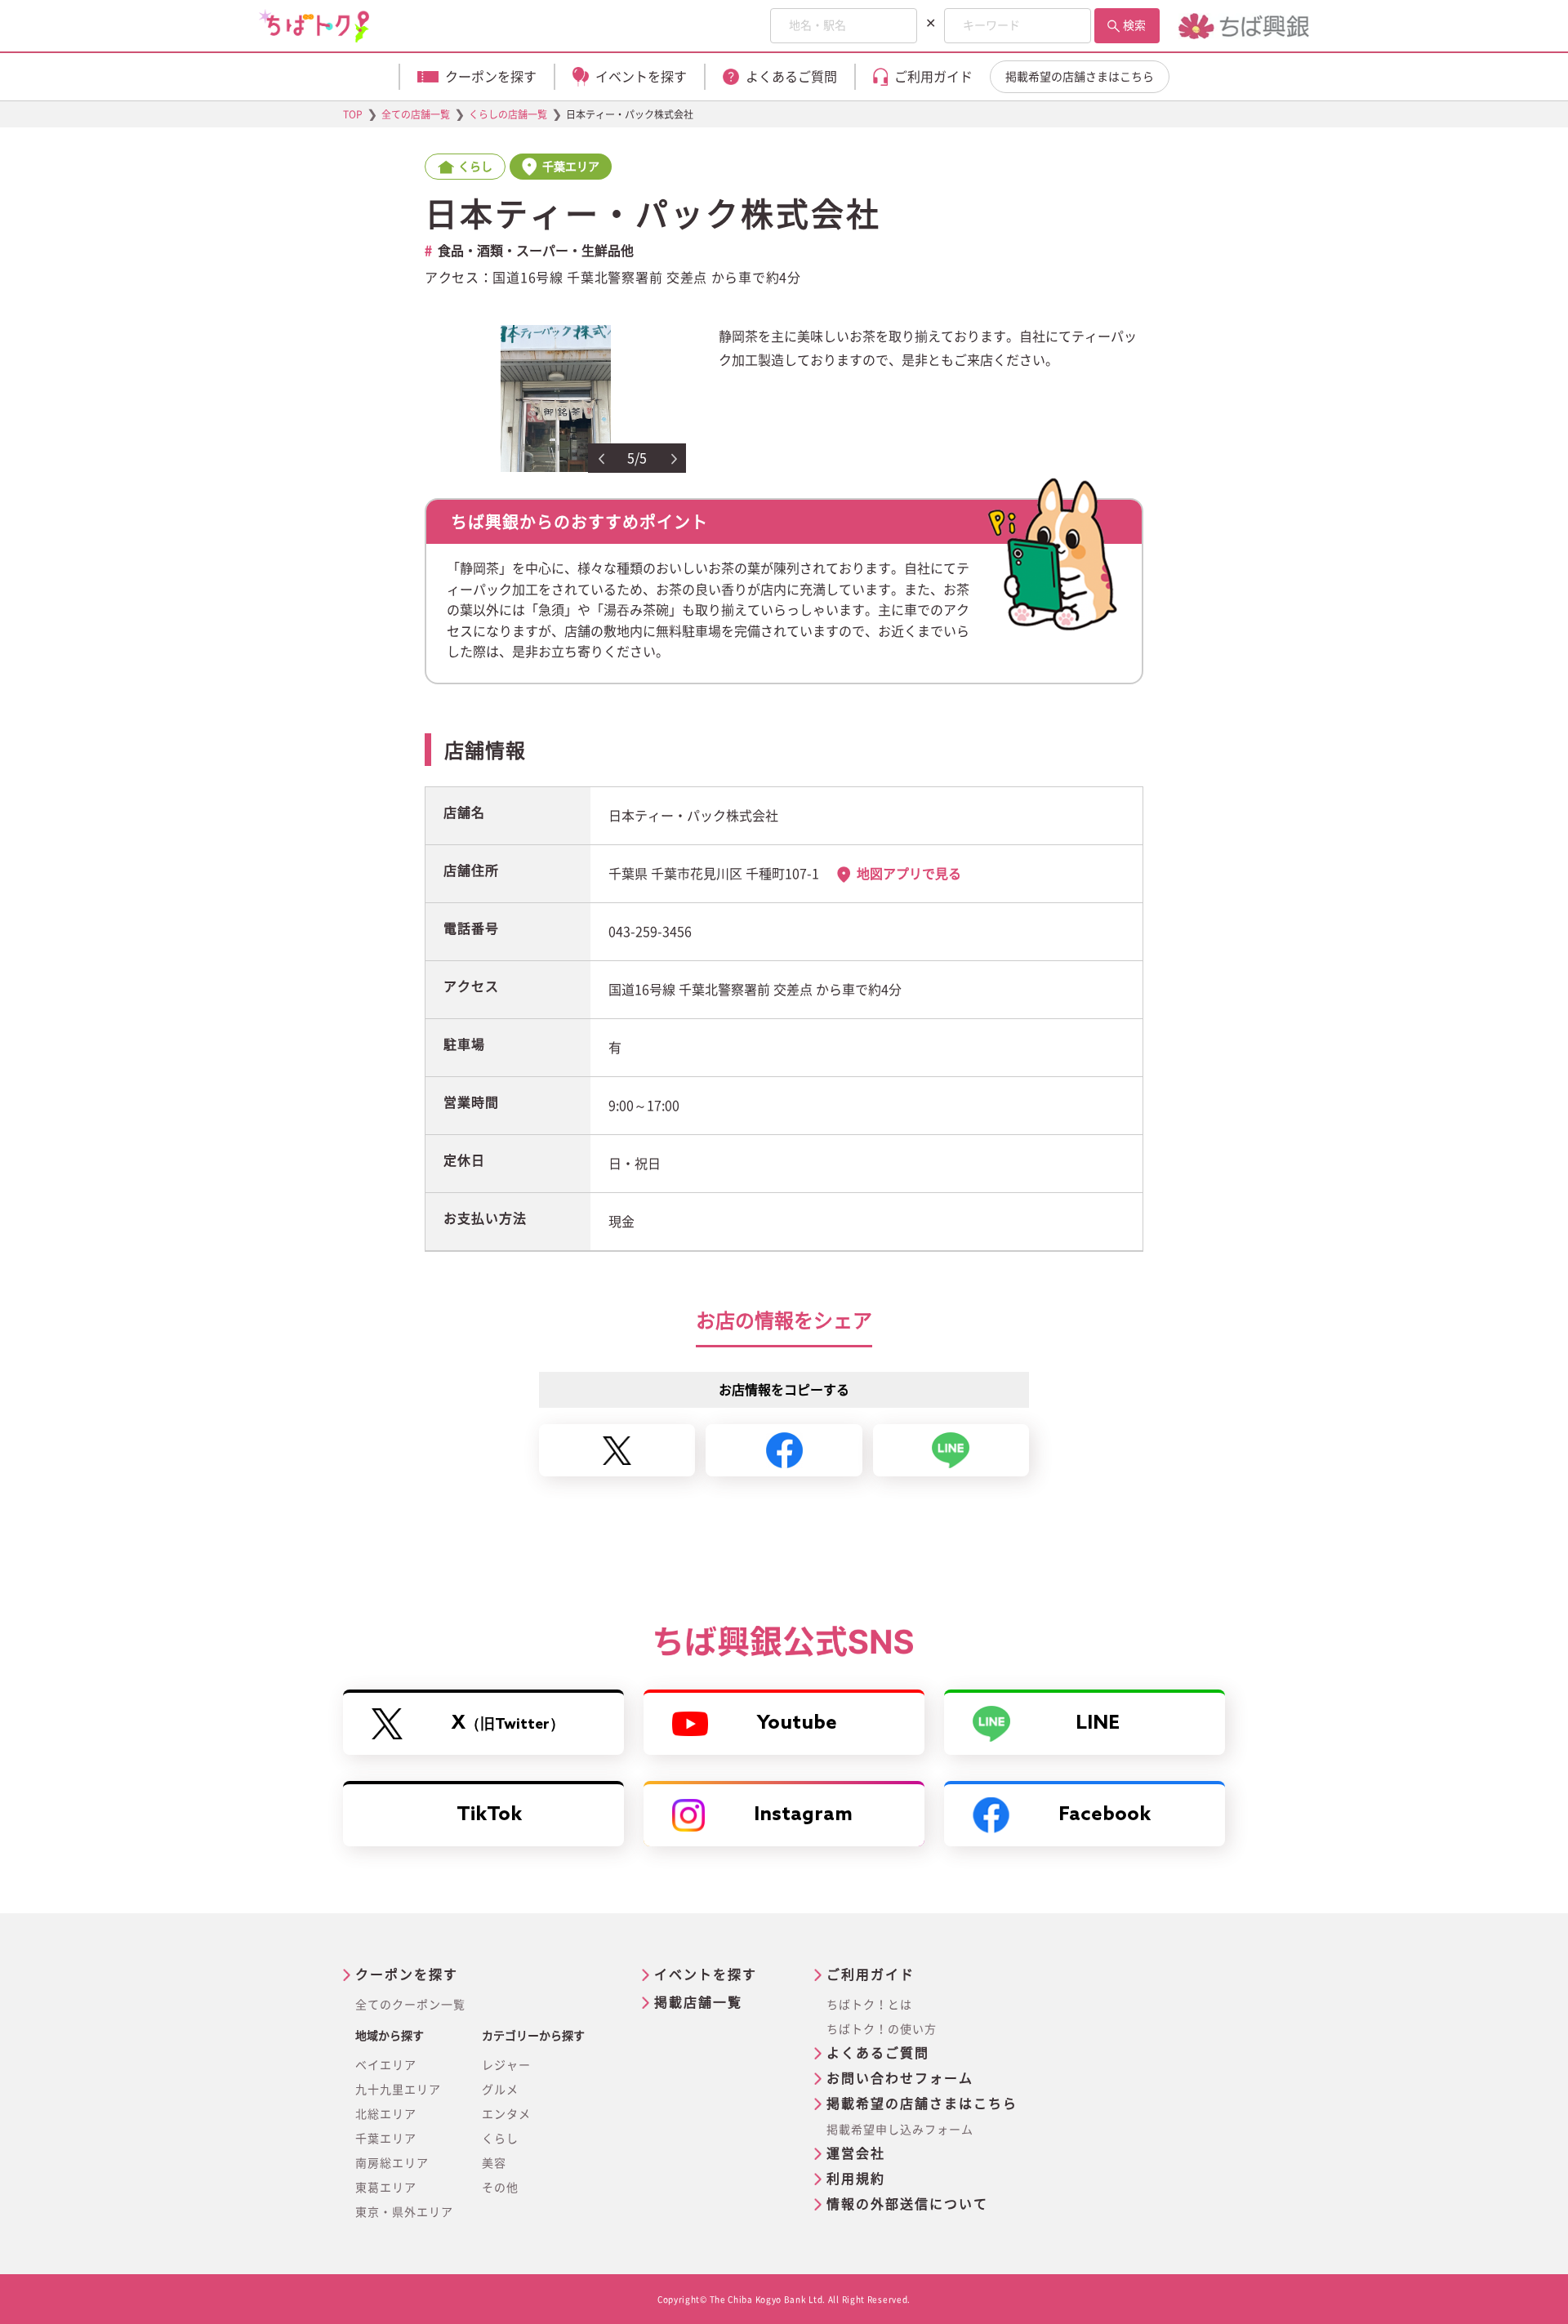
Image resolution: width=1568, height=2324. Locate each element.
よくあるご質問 (878, 2053)
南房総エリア (392, 2163)
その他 (500, 2188)
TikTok (489, 1815)
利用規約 (856, 2179)
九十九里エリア (398, 2090)
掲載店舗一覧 (698, 2002)
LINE (1098, 1723)
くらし (500, 2139)
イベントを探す (706, 1975)
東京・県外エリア (404, 2212)
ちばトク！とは (869, 2005)
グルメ (500, 2090)
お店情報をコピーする (784, 1390)
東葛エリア (386, 2188)
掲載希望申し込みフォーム (900, 2130)
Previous (601, 459)
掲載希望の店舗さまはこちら (1080, 77)
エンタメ (506, 2114)
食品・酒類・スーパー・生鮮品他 (536, 251)
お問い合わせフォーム (900, 2078)
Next (675, 459)
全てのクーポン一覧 (410, 2005)
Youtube (797, 1723)
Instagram (803, 1815)
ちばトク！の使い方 (882, 2029)
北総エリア (386, 2114)
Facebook (1105, 1815)
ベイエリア (386, 2065)
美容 (494, 2163)
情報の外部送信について (907, 2204)
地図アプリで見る (909, 874)
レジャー (506, 2065)
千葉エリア (386, 2139)
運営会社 (856, 2153)
